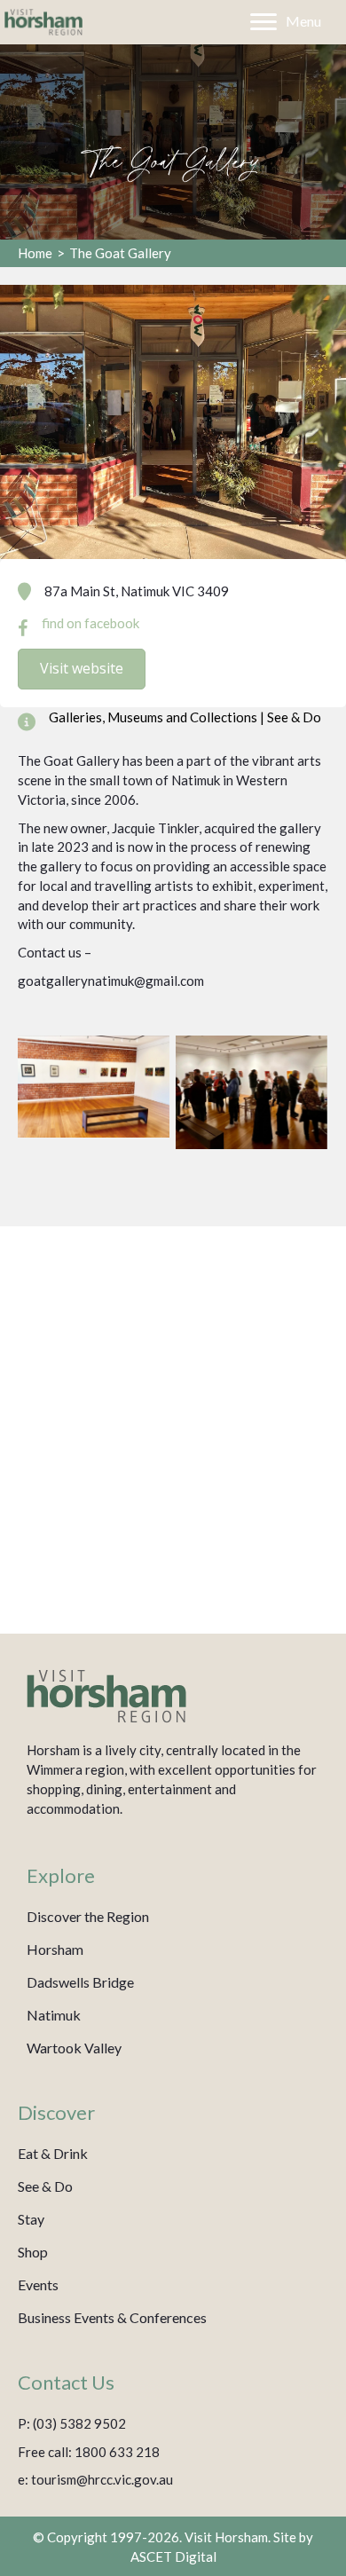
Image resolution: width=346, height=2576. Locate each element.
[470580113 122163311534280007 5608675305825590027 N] (252, 1092)
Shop (33, 2252)
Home (35, 253)
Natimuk (54, 2015)
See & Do (45, 2186)
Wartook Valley (74, 2048)
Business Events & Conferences (112, 2317)
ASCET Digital (173, 2556)
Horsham (55, 1949)
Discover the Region (88, 1916)
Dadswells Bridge (80, 1982)
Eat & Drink (53, 2153)
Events (38, 2285)
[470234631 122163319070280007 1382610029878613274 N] (94, 1087)
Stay (31, 2219)
